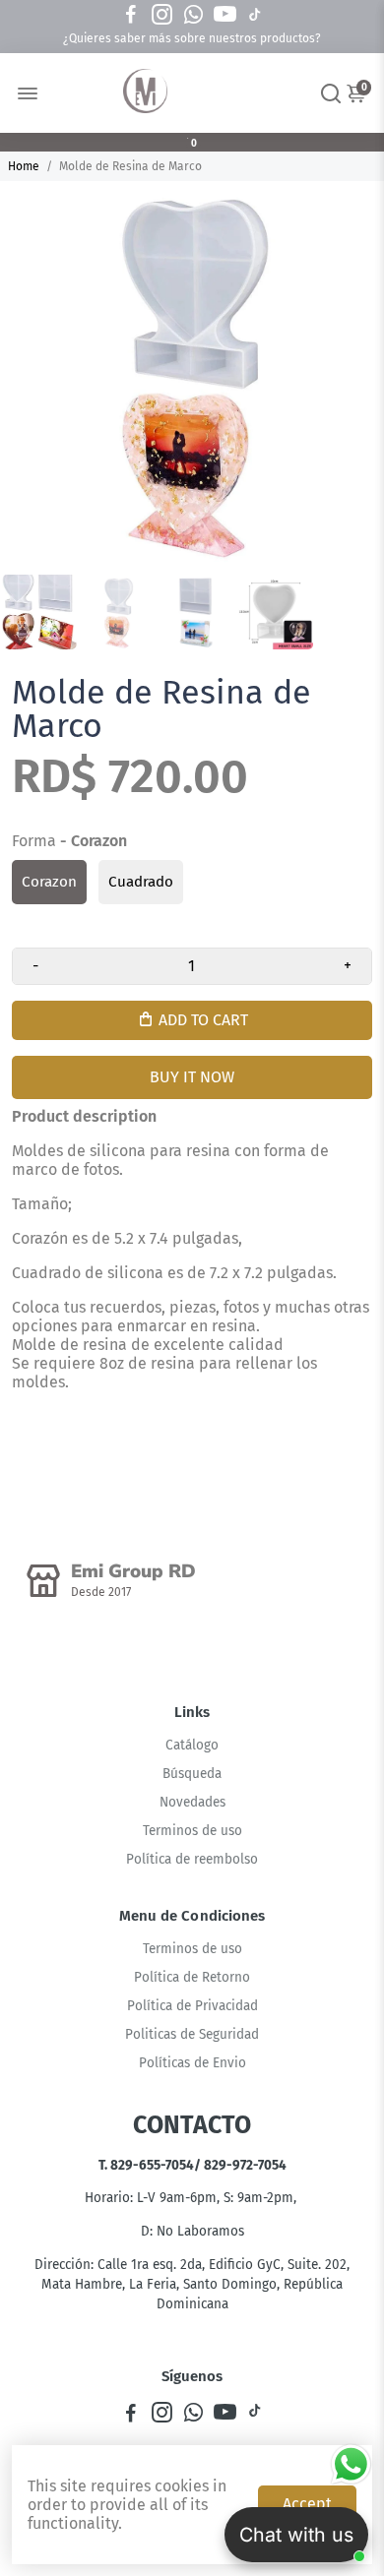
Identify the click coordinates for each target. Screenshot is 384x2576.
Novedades (192, 1802)
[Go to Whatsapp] (193, 15)
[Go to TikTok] (255, 15)
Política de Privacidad (192, 2006)
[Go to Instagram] (162, 15)
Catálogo (192, 1745)
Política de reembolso (192, 1859)
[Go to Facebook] (131, 15)
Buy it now (192, 1077)
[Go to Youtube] (225, 15)
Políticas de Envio (192, 2063)
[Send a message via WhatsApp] (351, 2464)
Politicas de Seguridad (192, 2034)
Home (24, 166)
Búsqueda (192, 1774)
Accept (307, 2504)
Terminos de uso (192, 1831)
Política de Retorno (192, 1977)
